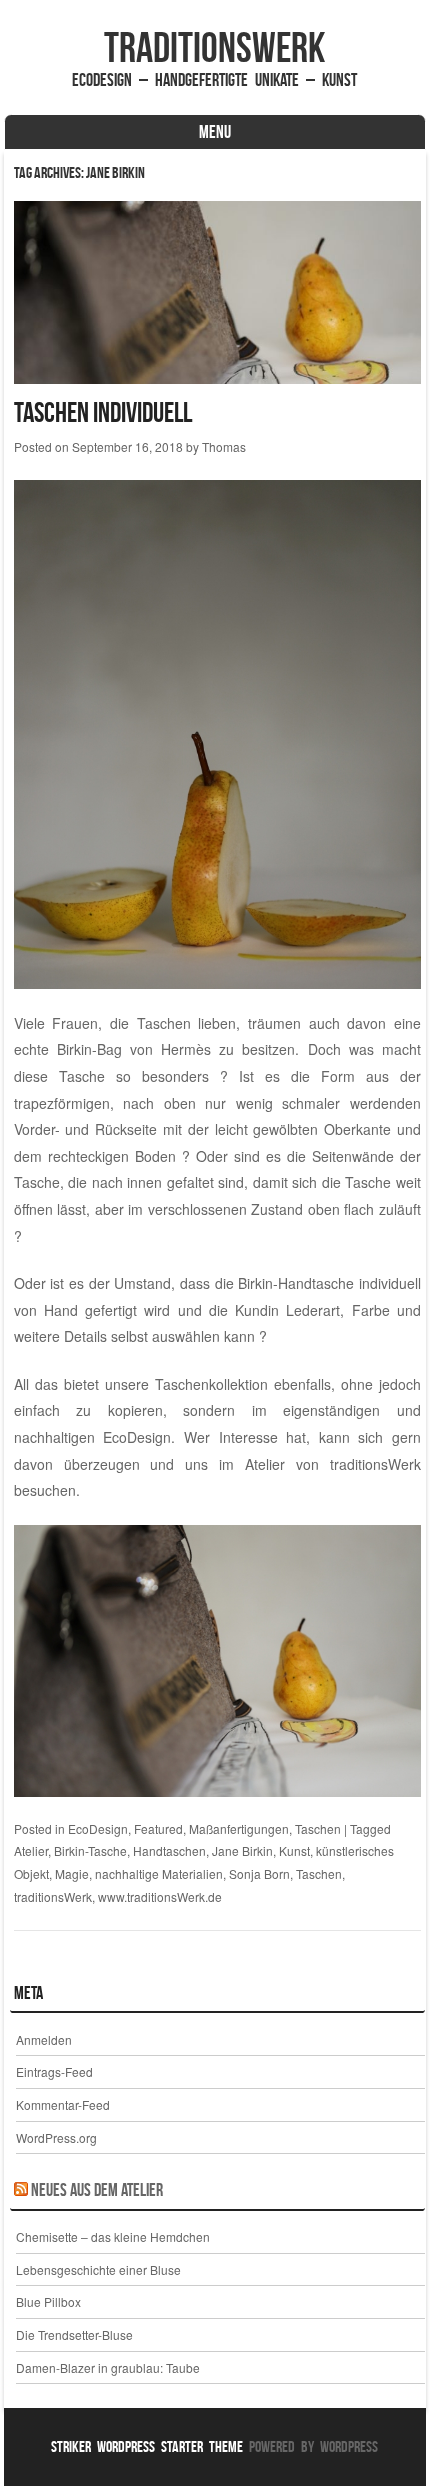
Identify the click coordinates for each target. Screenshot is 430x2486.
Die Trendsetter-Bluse (74, 2334)
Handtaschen (169, 1850)
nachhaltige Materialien (159, 1873)
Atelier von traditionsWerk (333, 1464)
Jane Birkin (242, 1850)
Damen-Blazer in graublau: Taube (108, 2367)
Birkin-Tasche (90, 1850)
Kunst (294, 1850)
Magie (72, 1873)
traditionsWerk (214, 47)
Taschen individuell (103, 412)
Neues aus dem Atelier (97, 2190)
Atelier (31, 1850)
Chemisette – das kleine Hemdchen (113, 2236)
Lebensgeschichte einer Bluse (98, 2269)
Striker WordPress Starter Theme (147, 2446)
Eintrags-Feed (54, 2071)
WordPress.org (56, 2137)
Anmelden (44, 2039)
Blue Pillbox (48, 2301)
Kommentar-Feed (63, 2104)
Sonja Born (259, 1873)
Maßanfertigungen (239, 1828)
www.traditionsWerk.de (160, 1896)
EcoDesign (98, 1828)
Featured (158, 1828)
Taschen (318, 1828)
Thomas (224, 446)
